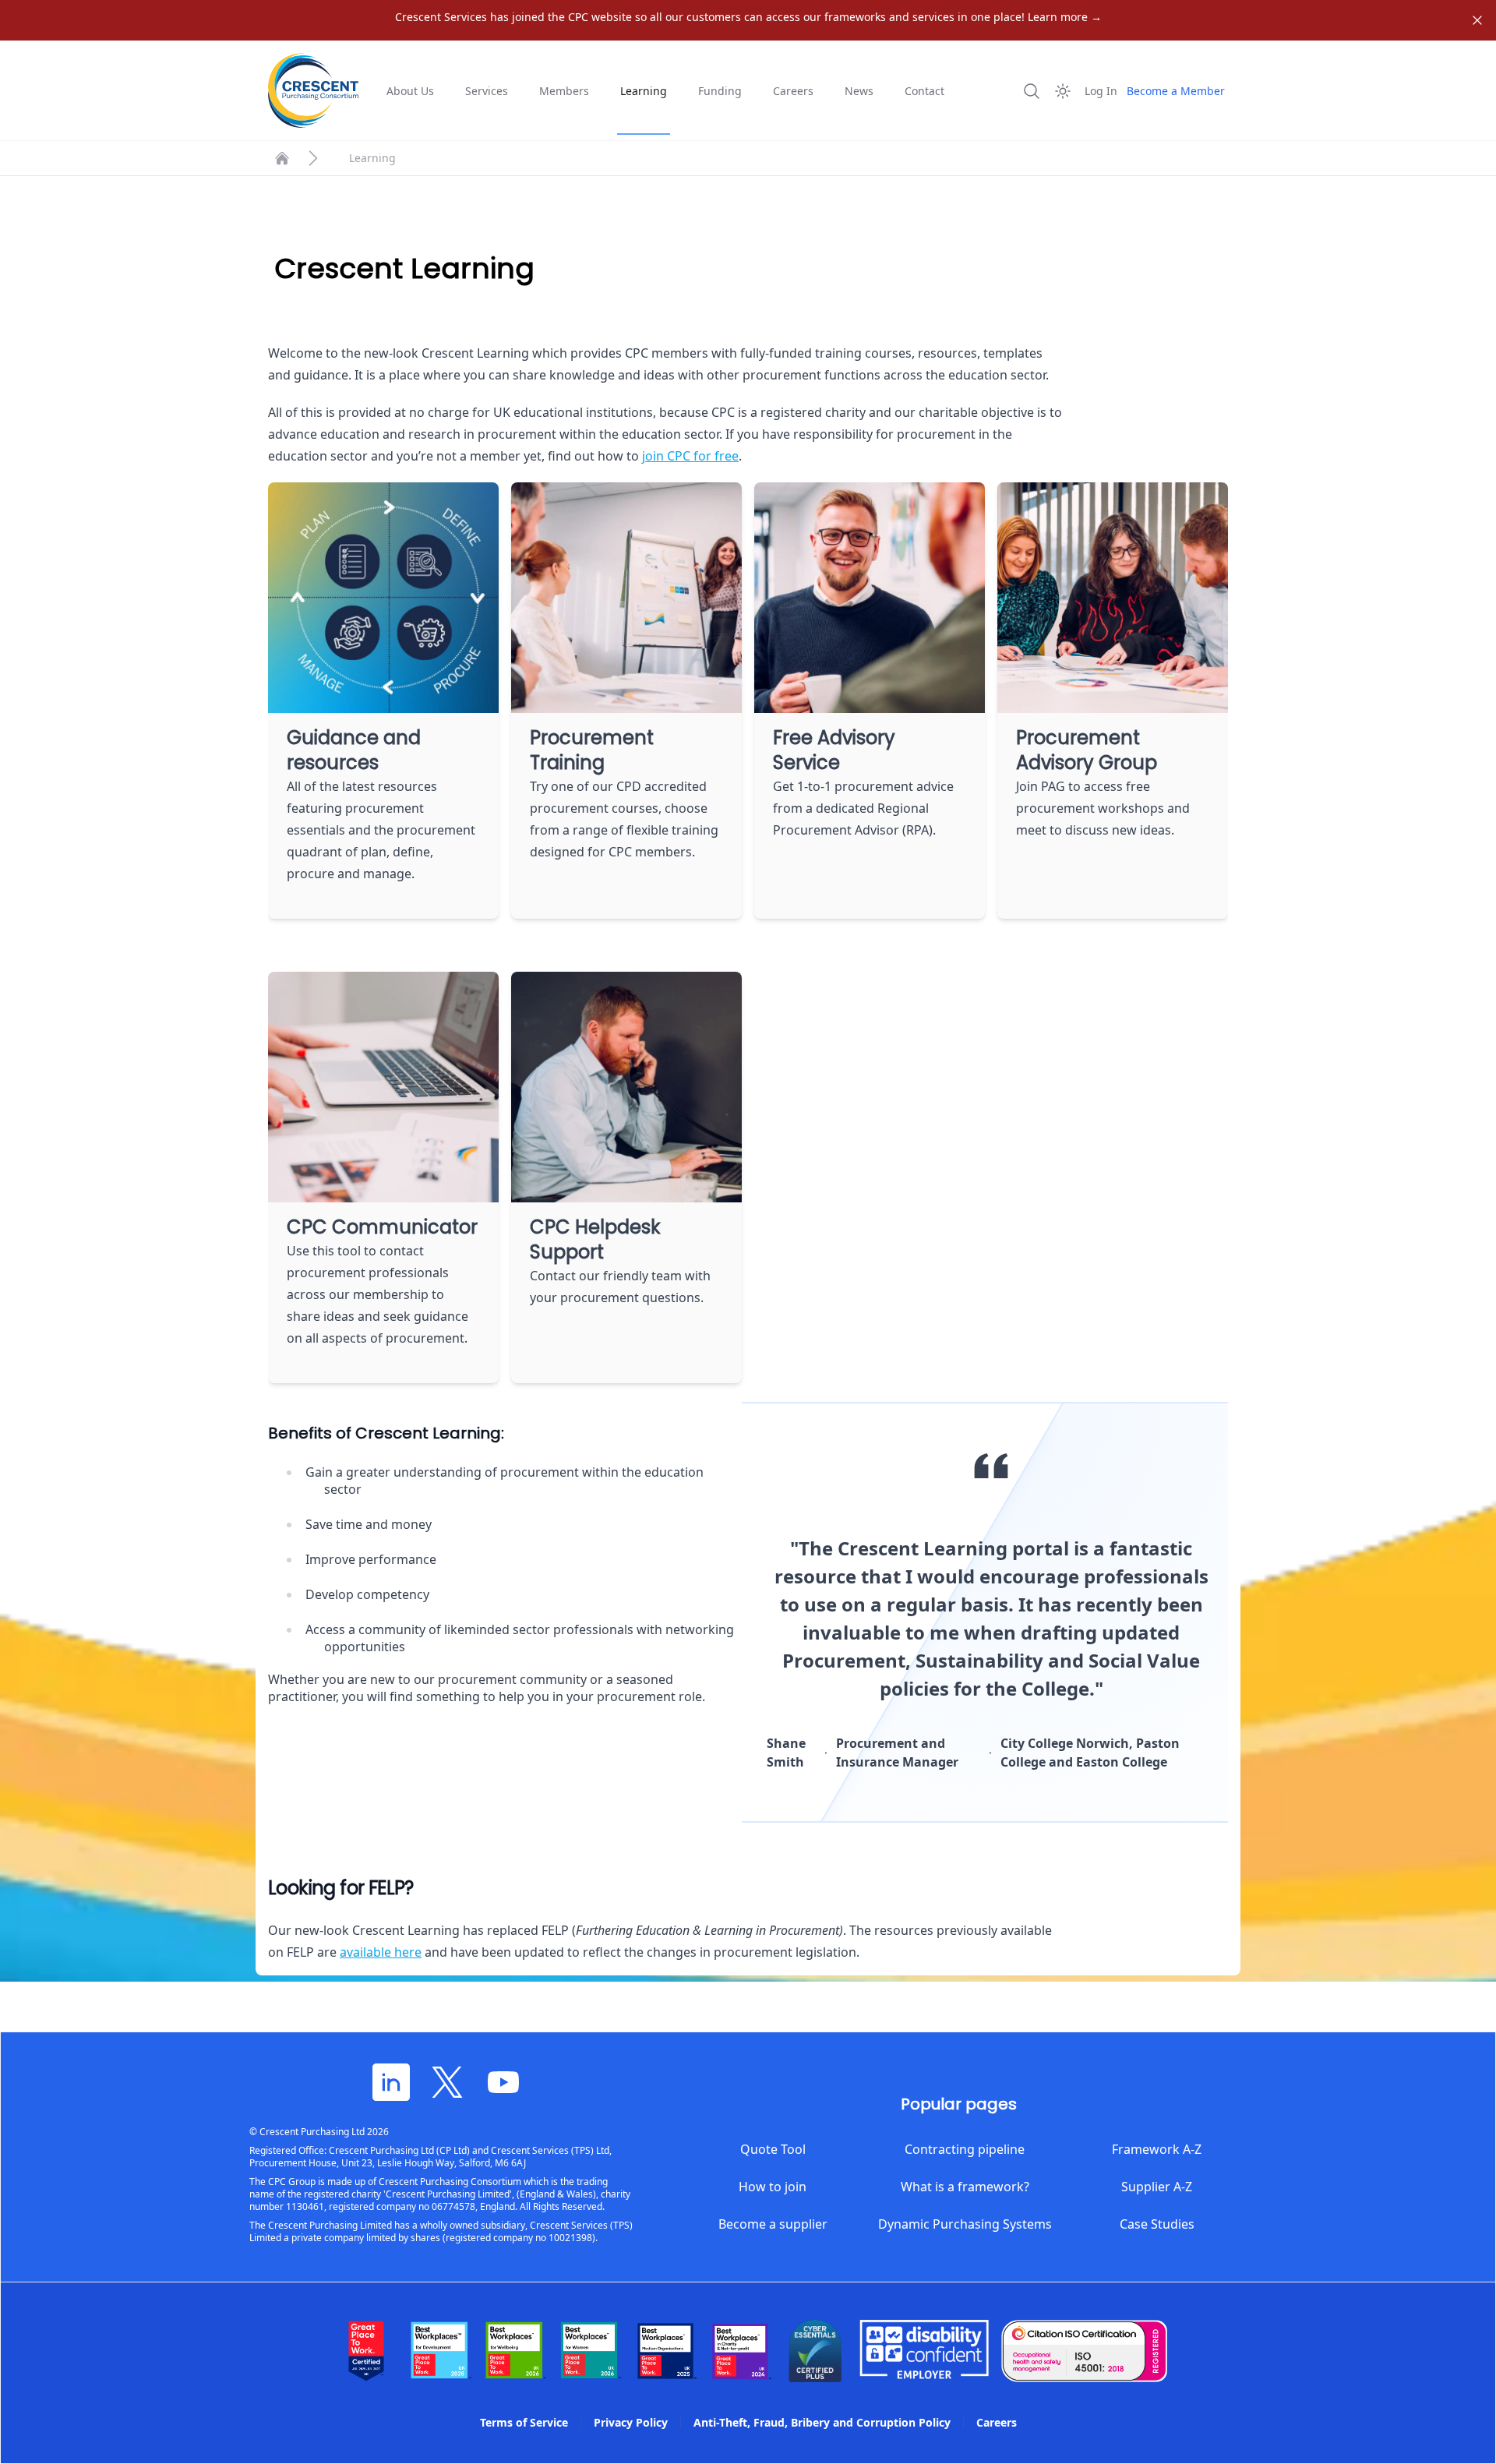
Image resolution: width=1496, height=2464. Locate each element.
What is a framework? (965, 2187)
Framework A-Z (1157, 2149)
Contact (924, 91)
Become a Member (1176, 91)
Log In (1101, 91)
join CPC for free (690, 456)
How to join (773, 2187)
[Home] (282, 158)
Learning (644, 91)
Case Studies (1157, 2224)
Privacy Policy (631, 2422)
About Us (410, 91)
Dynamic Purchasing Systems (965, 2224)
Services (487, 91)
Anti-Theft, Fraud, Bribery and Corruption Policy (822, 2422)
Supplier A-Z (1157, 2187)
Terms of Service (524, 2422)
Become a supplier (773, 2224)
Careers (793, 91)
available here (381, 1952)
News (859, 91)
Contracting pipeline (965, 2149)
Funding (720, 91)
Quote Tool (773, 2149)
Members (564, 91)
